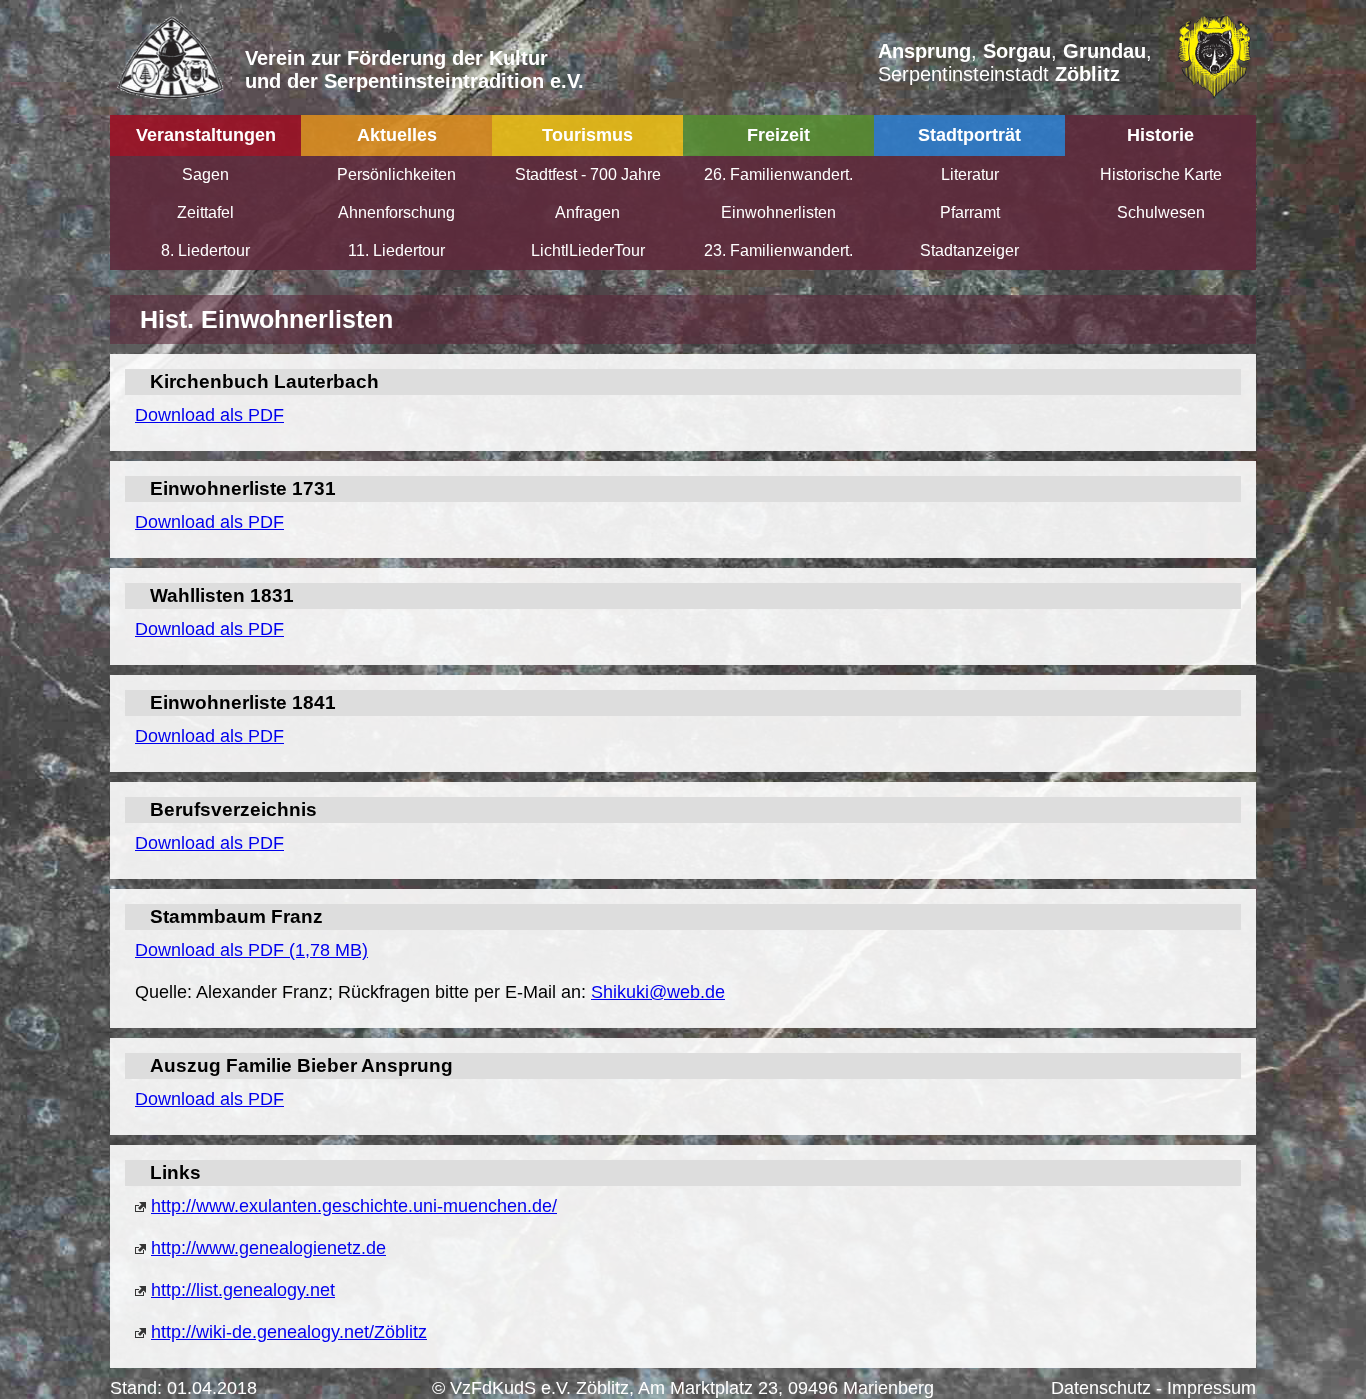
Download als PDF (209, 415)
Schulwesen (1161, 212)
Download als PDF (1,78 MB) (251, 950)
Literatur (970, 174)
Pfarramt (970, 212)
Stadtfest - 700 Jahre (588, 174)
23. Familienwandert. (778, 250)
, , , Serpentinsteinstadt (1015, 62)
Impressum (1211, 1388)
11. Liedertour (396, 250)
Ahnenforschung (396, 212)
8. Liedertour (205, 250)
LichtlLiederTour (588, 250)
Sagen (205, 174)
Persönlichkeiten (396, 174)
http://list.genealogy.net (243, 1290)
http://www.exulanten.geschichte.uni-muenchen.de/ (354, 1206)
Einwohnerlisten (778, 212)
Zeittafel (205, 212)
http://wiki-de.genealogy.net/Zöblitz (289, 1332)
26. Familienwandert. (778, 174)
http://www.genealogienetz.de (268, 1248)
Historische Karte (1161, 174)
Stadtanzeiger (969, 250)
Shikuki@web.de (658, 992)
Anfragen (587, 212)
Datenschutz (1101, 1388)
